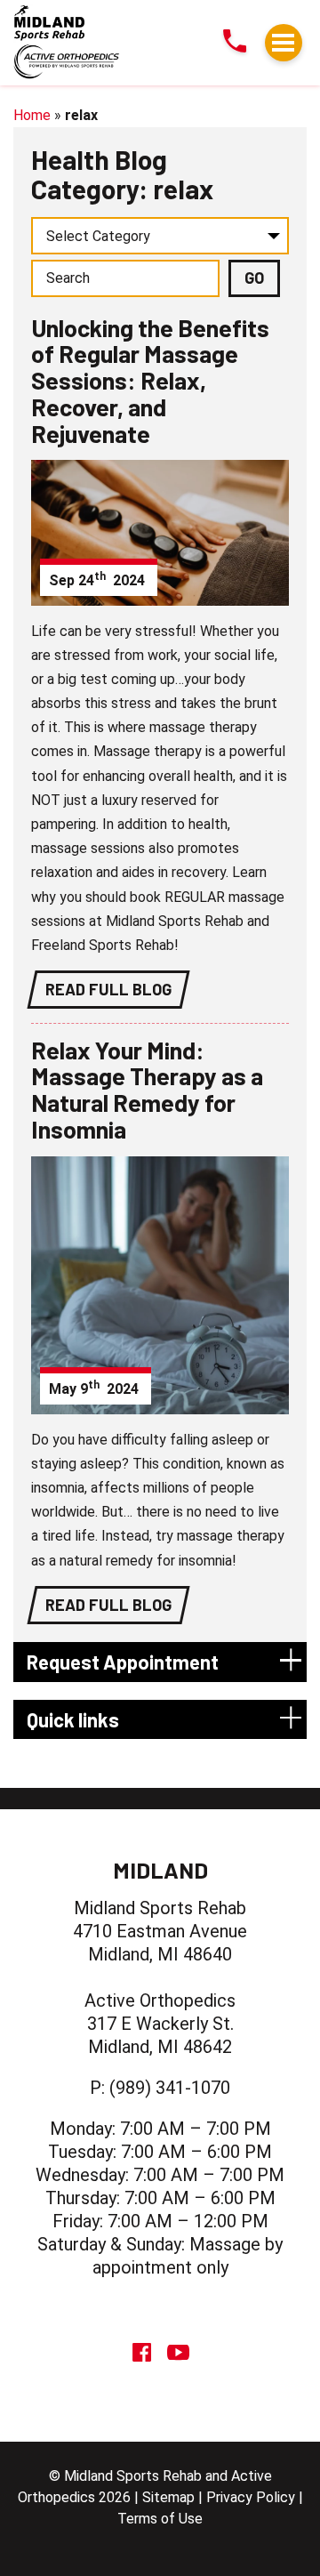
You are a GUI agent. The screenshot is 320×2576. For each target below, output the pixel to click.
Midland (160, 1870)
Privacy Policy (251, 2497)
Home (32, 115)
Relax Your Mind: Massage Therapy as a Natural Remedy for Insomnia (147, 1089)
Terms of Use (160, 2519)
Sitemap (168, 2497)
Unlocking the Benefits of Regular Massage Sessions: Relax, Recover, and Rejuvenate (150, 380)
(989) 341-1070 (170, 2088)
